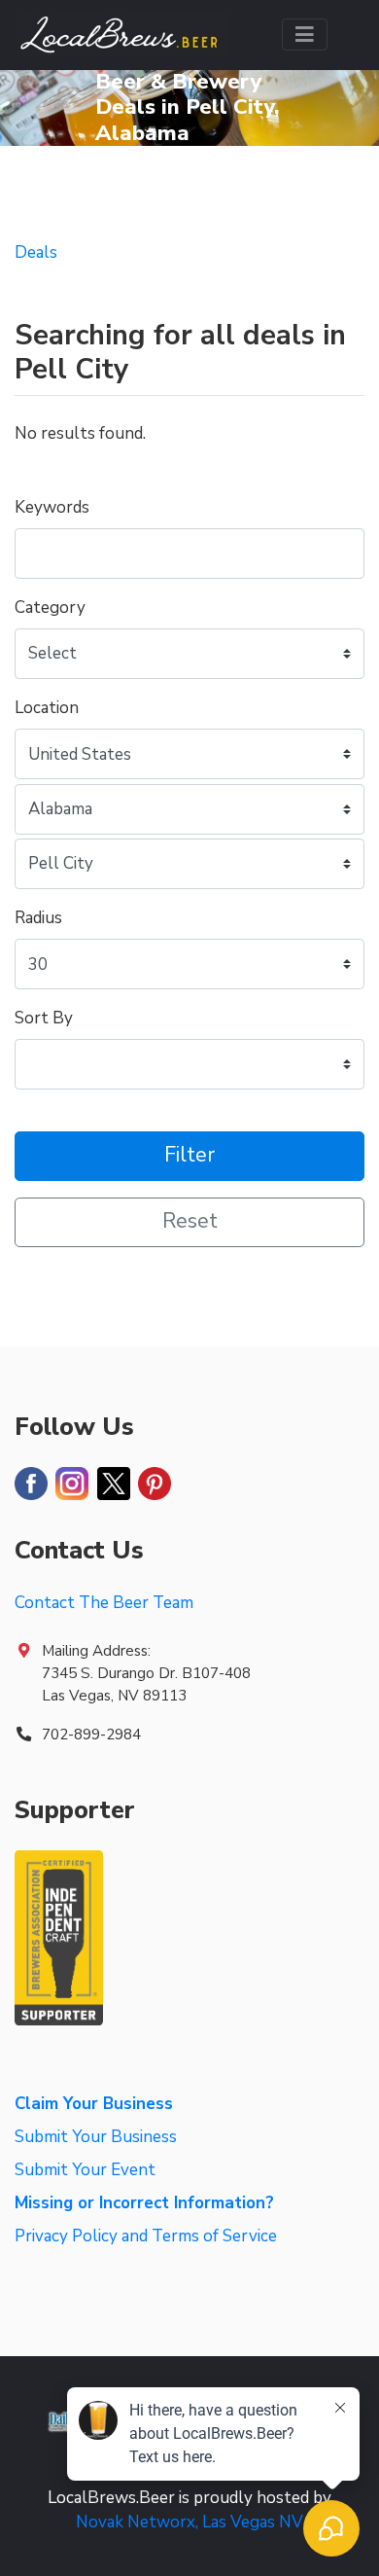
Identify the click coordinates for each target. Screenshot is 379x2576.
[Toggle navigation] (305, 35)
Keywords (52, 507)
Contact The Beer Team (104, 1603)
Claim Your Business (94, 2104)
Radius (38, 918)
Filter (189, 1155)
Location (47, 708)
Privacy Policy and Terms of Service (146, 2236)
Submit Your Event (85, 2170)
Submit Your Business (96, 2137)
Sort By (44, 1018)
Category (50, 608)
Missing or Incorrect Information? (144, 2203)
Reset (190, 1221)
